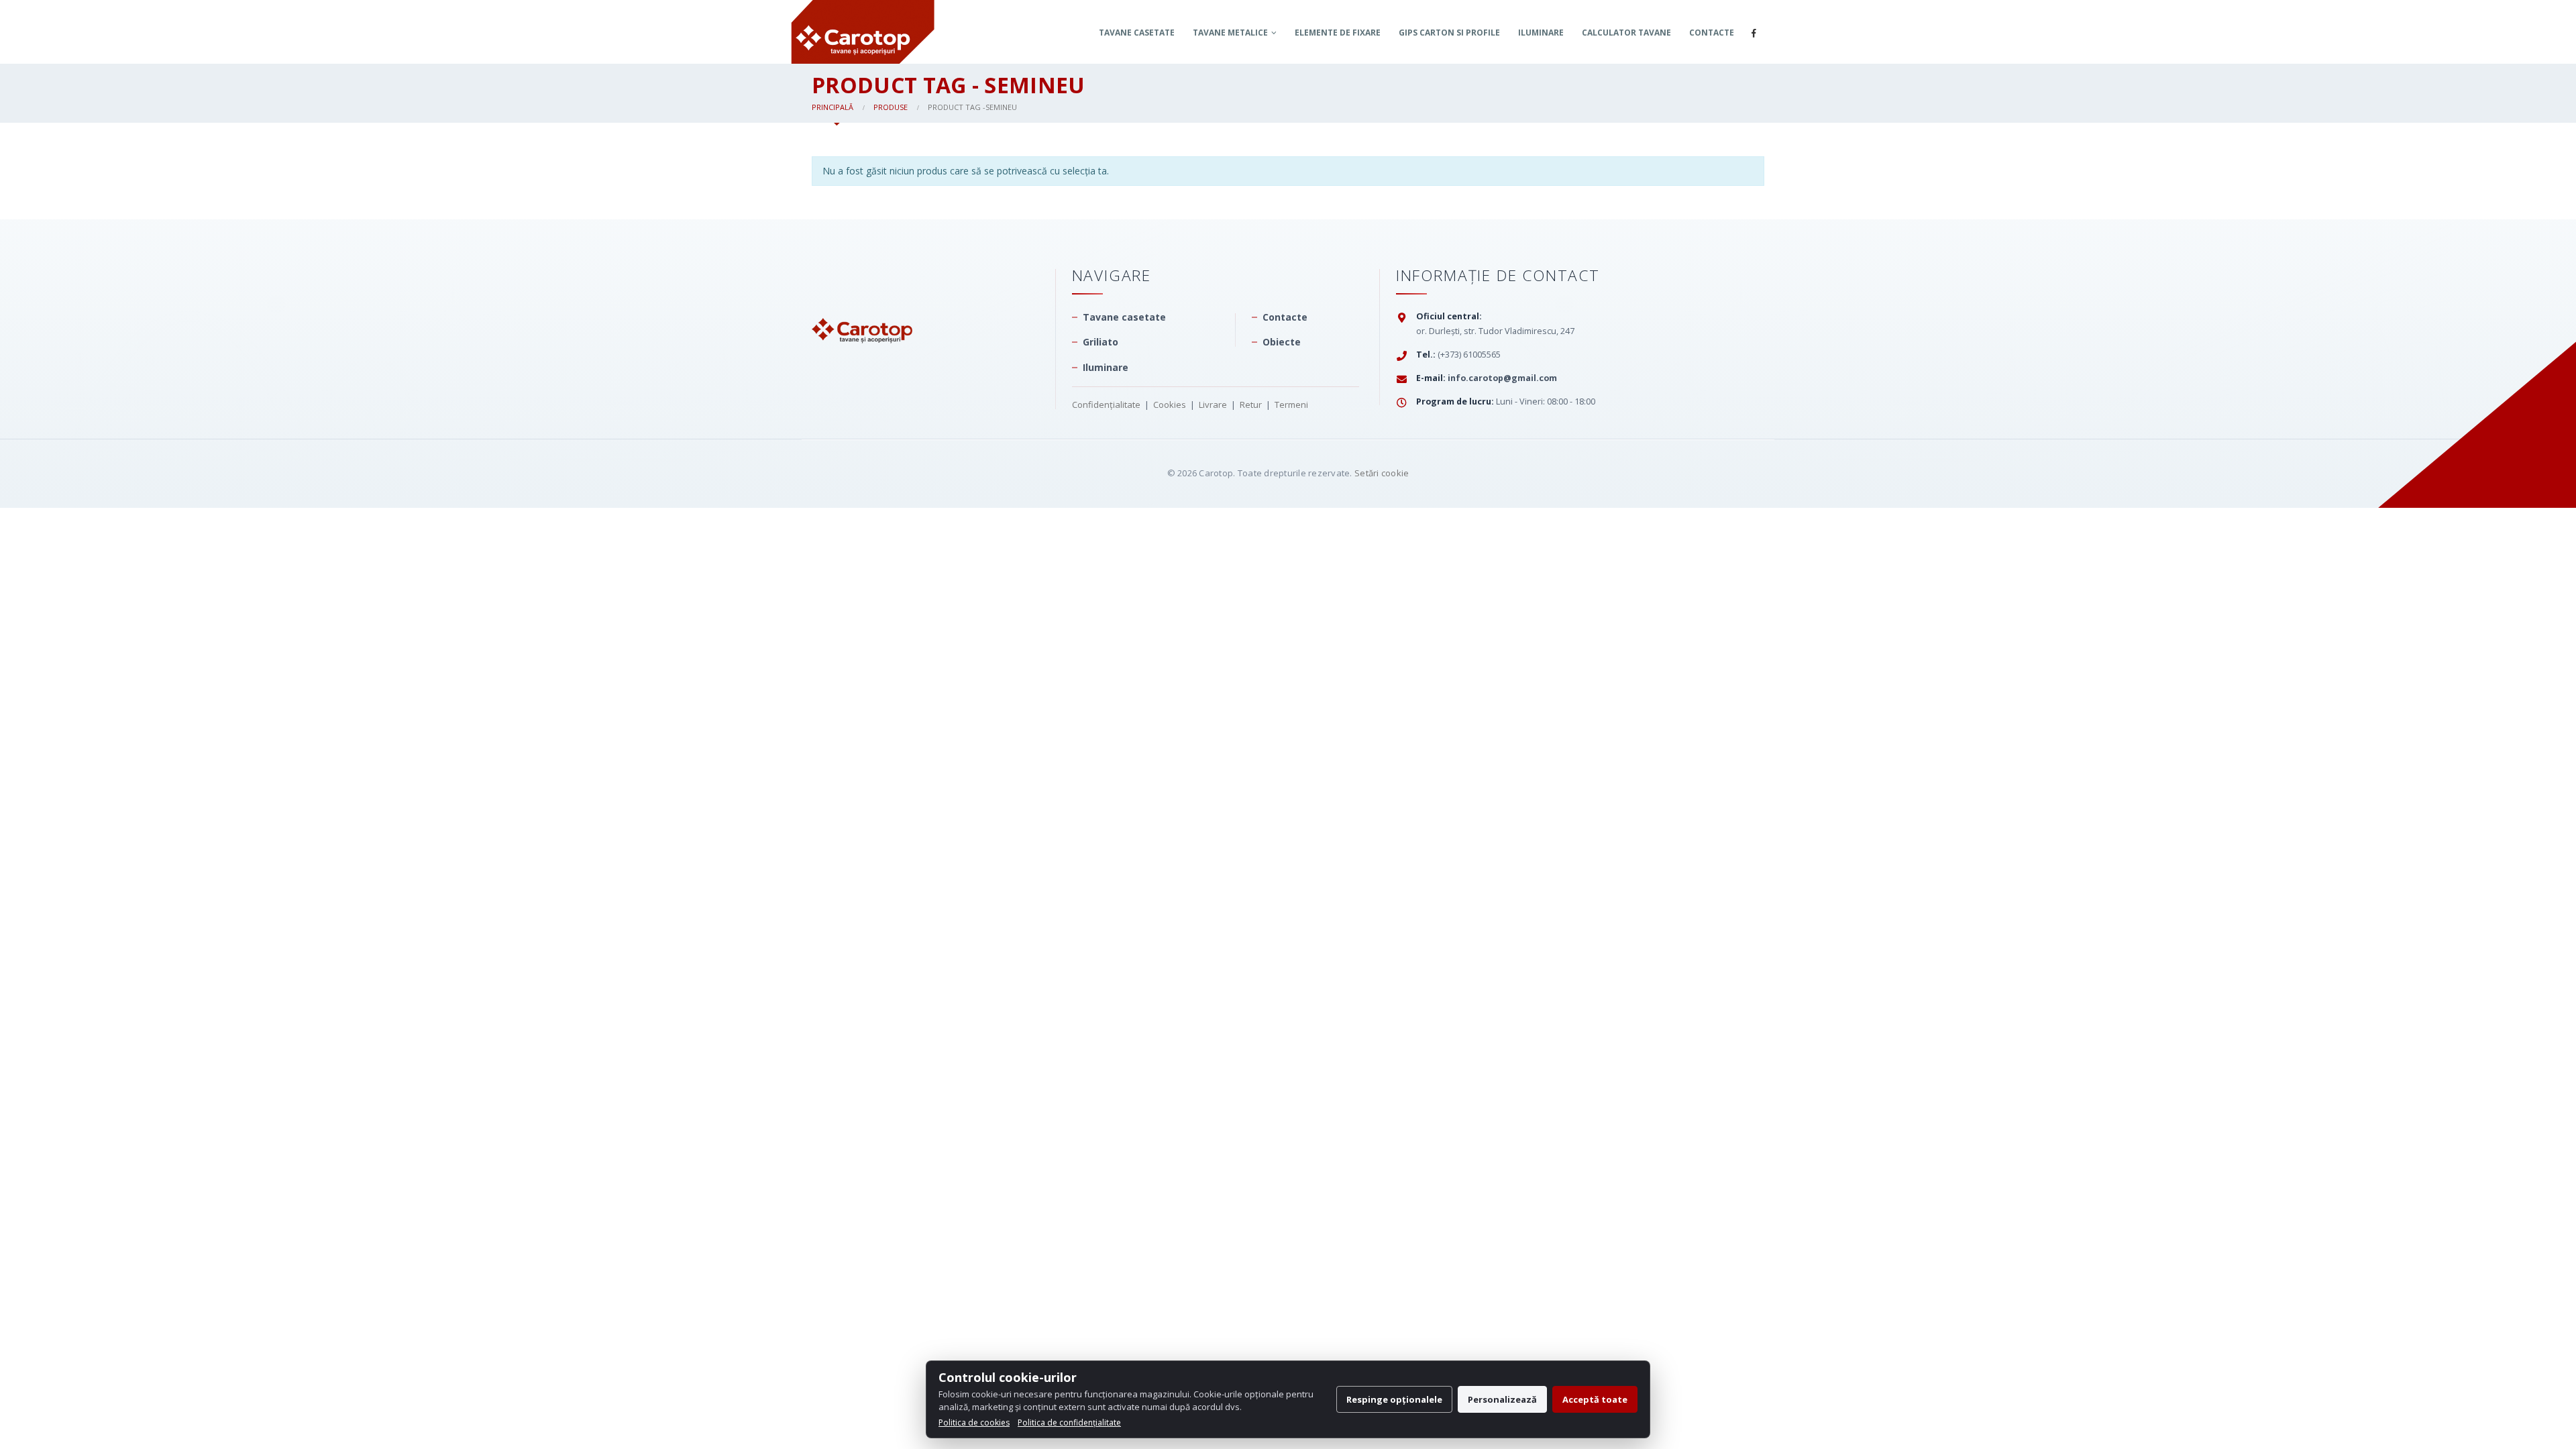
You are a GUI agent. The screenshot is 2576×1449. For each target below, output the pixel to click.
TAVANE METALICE (1230, 33)
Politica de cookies (974, 1423)
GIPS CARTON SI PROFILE (1449, 33)
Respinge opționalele (1394, 1399)
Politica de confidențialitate (1069, 1423)
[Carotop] (862, 304)
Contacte (1712, 33)
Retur (1251, 405)
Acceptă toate (1595, 1399)
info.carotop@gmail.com (1502, 378)
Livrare (1213, 405)
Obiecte (1282, 342)
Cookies (1170, 405)
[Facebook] (1754, 33)
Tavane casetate (1137, 33)
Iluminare (1541, 33)
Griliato (1101, 342)
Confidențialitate (1106, 405)
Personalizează (1502, 1399)
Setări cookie (1382, 473)
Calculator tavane (1626, 33)
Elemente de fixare (1338, 33)
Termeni (1291, 405)
